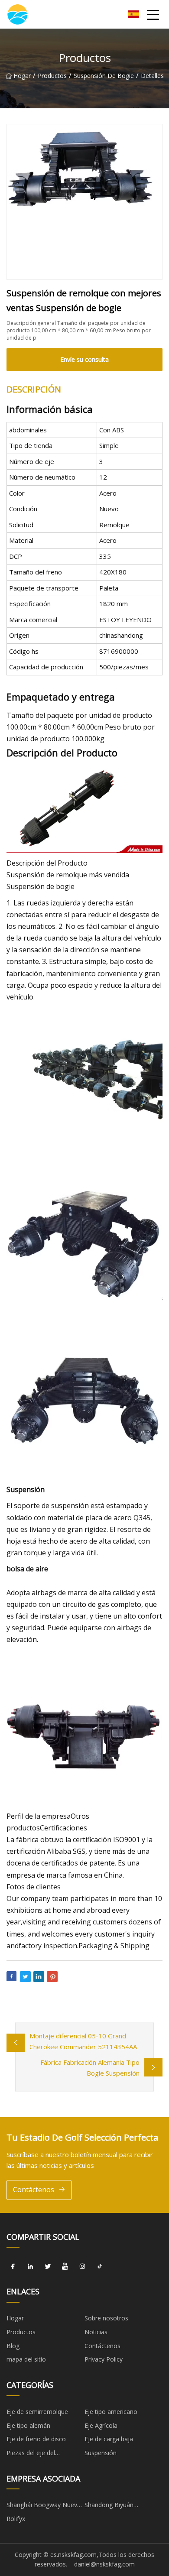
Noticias (96, 2332)
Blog (13, 2346)
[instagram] (82, 2266)
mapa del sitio (26, 2359)
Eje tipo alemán (28, 2425)
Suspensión (101, 2453)
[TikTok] (100, 2266)
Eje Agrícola (101, 2425)
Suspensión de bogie (104, 76)
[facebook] (13, 2266)
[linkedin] (30, 2266)
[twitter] (48, 2266)
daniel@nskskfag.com (104, 2564)
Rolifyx (16, 2519)
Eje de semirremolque (37, 2412)
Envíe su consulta (84, 359)
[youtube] (65, 2266)
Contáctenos (34, 2190)
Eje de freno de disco (36, 2439)
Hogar (22, 76)
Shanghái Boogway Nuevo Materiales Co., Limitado (44, 2506)
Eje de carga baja (109, 2439)
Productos (52, 76)
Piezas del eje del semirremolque (31, 2454)
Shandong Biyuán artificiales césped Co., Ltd (121, 2506)
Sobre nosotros (106, 2318)
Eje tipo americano (111, 2412)
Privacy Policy (104, 2359)
